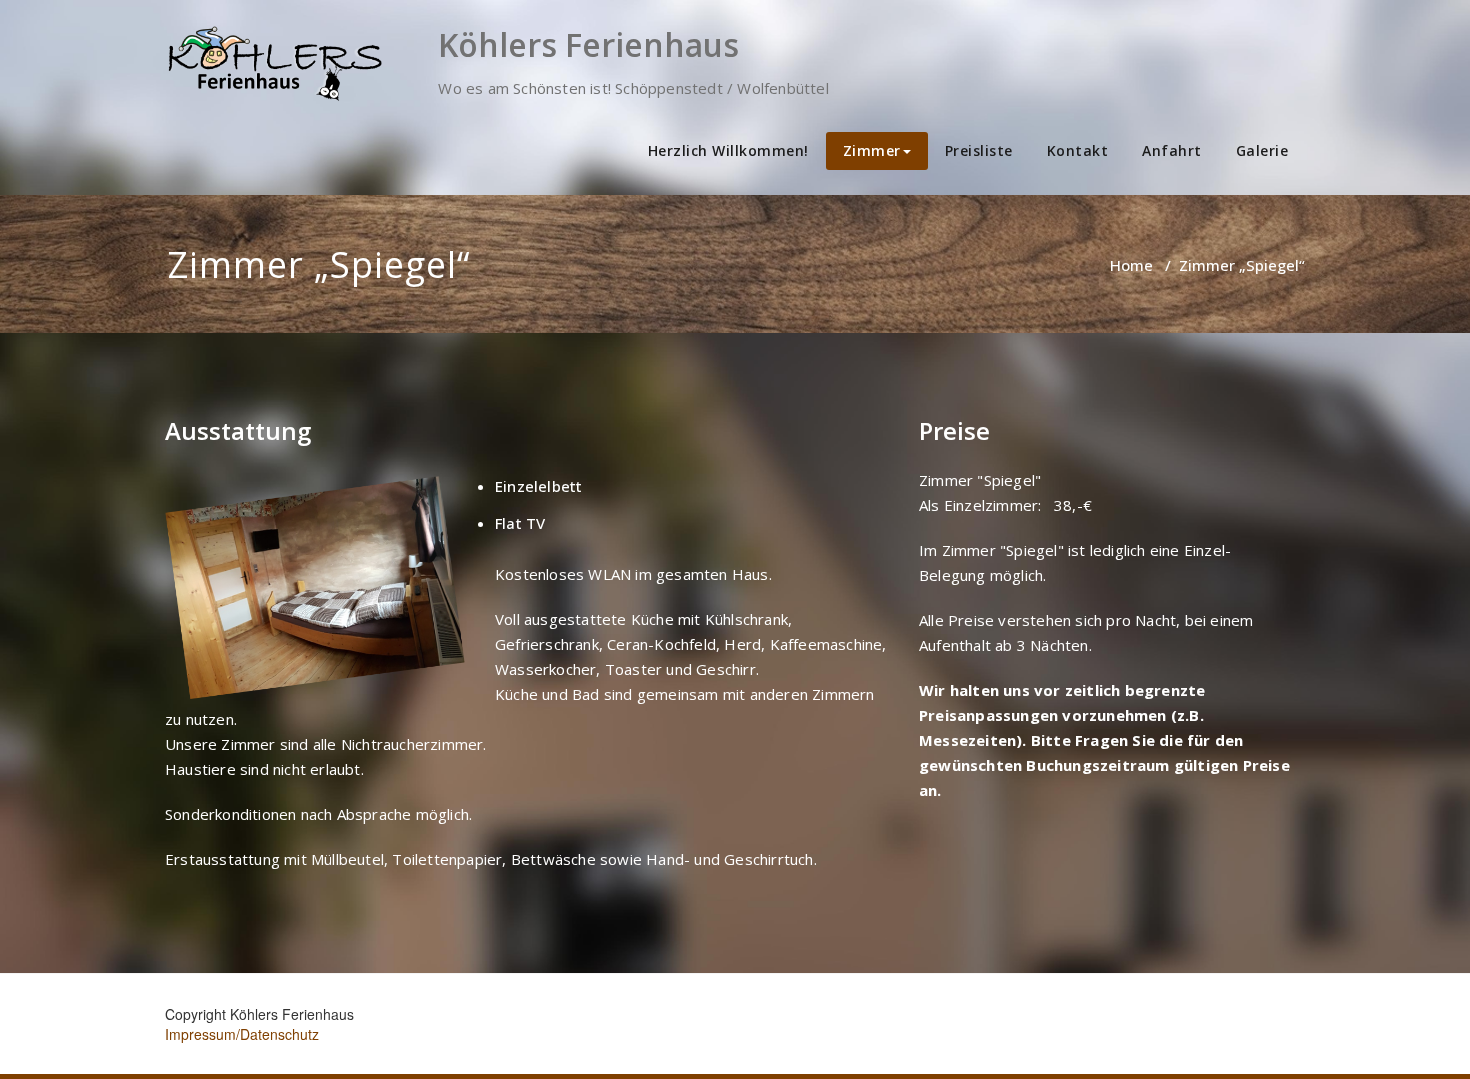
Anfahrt (1172, 150)
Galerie (1262, 150)
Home (1131, 265)
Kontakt (1078, 150)
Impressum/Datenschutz (242, 1034)
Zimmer (872, 150)
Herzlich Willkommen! (728, 150)
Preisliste (979, 150)
